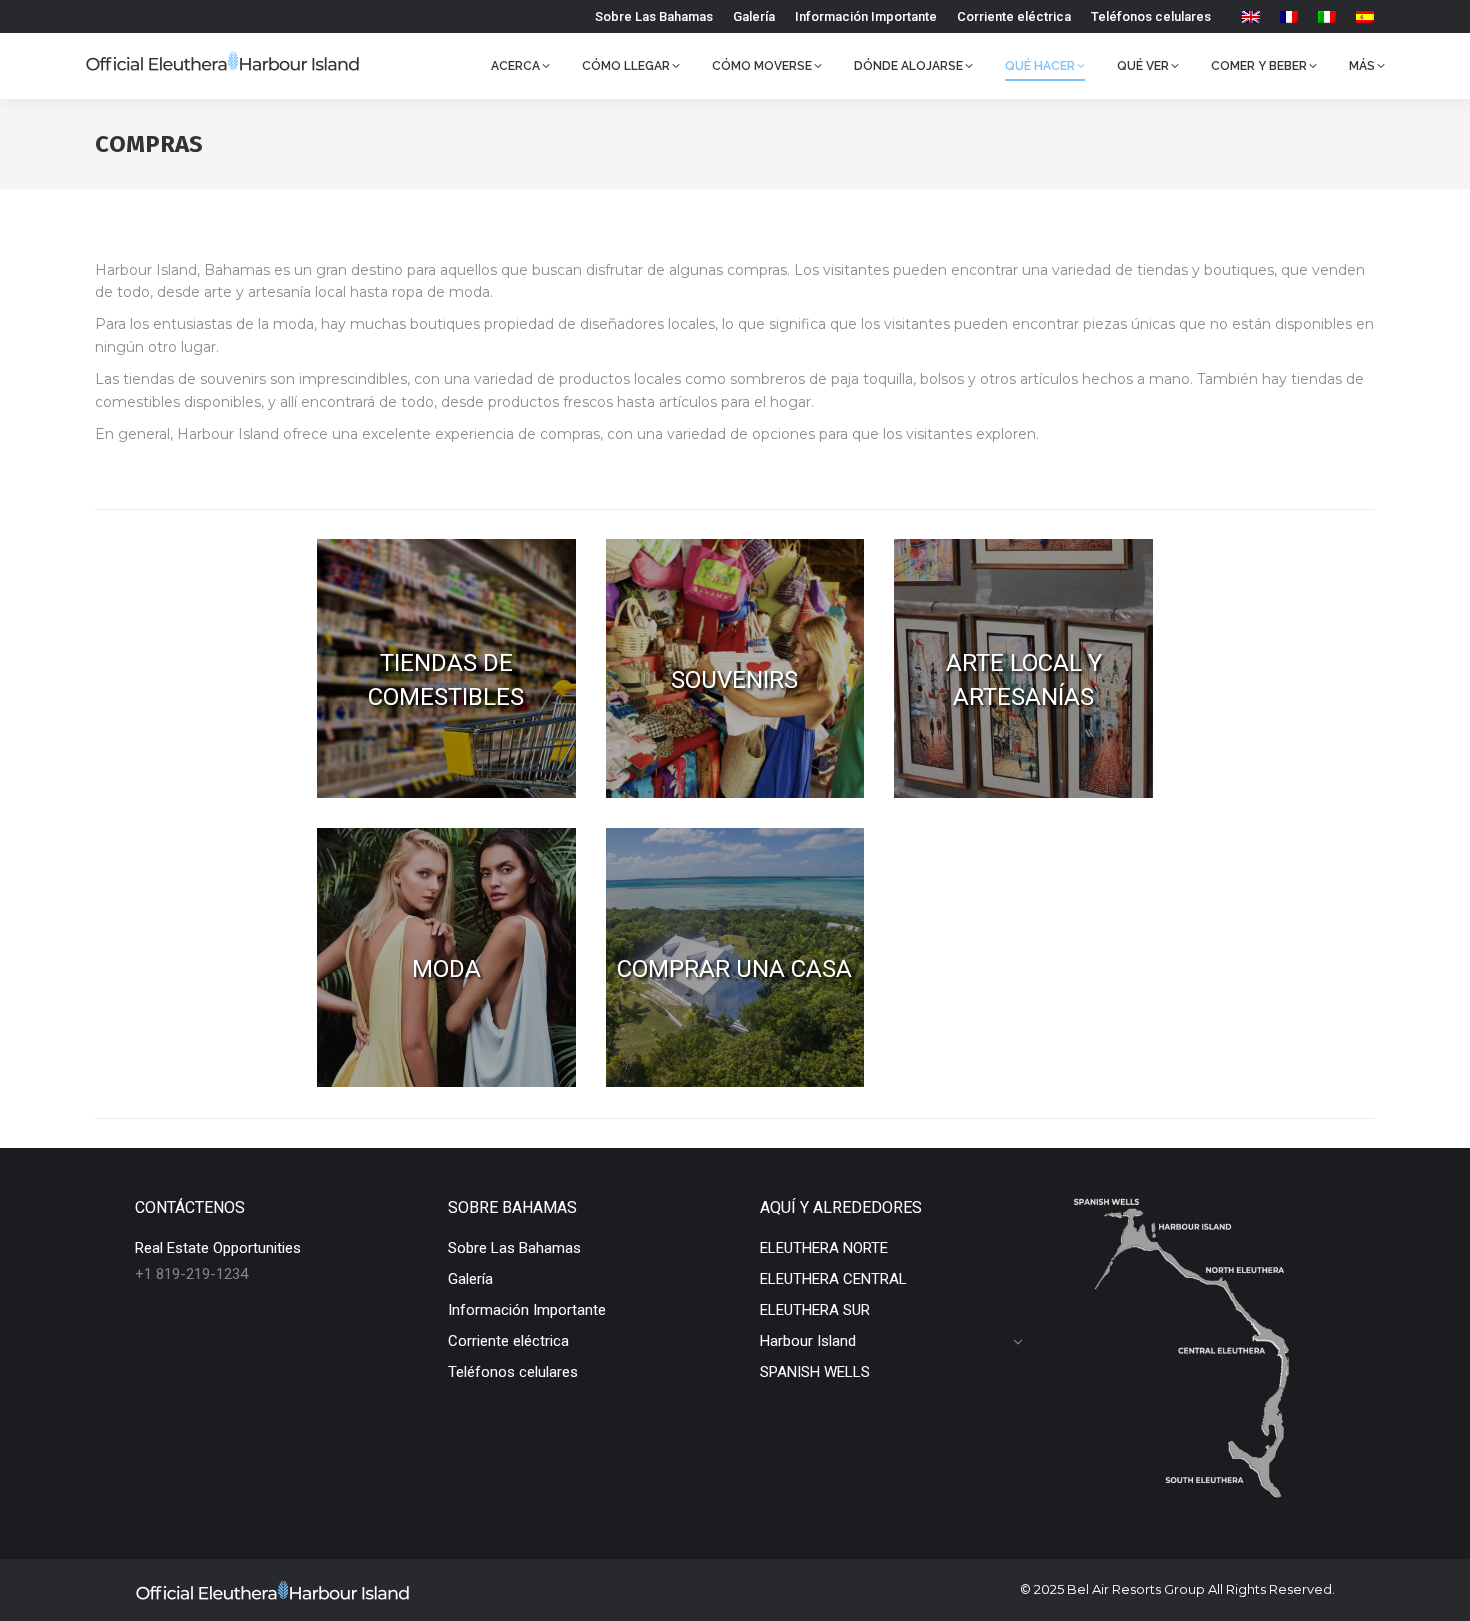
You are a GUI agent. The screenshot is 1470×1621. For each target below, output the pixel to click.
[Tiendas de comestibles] (446, 668)
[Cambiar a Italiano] (1327, 16)
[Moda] (446, 957)
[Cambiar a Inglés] (1251, 16)
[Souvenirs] (735, 668)
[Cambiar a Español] (1365, 16)
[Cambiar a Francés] (1289, 16)
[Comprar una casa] (735, 957)
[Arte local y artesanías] (1023, 668)
